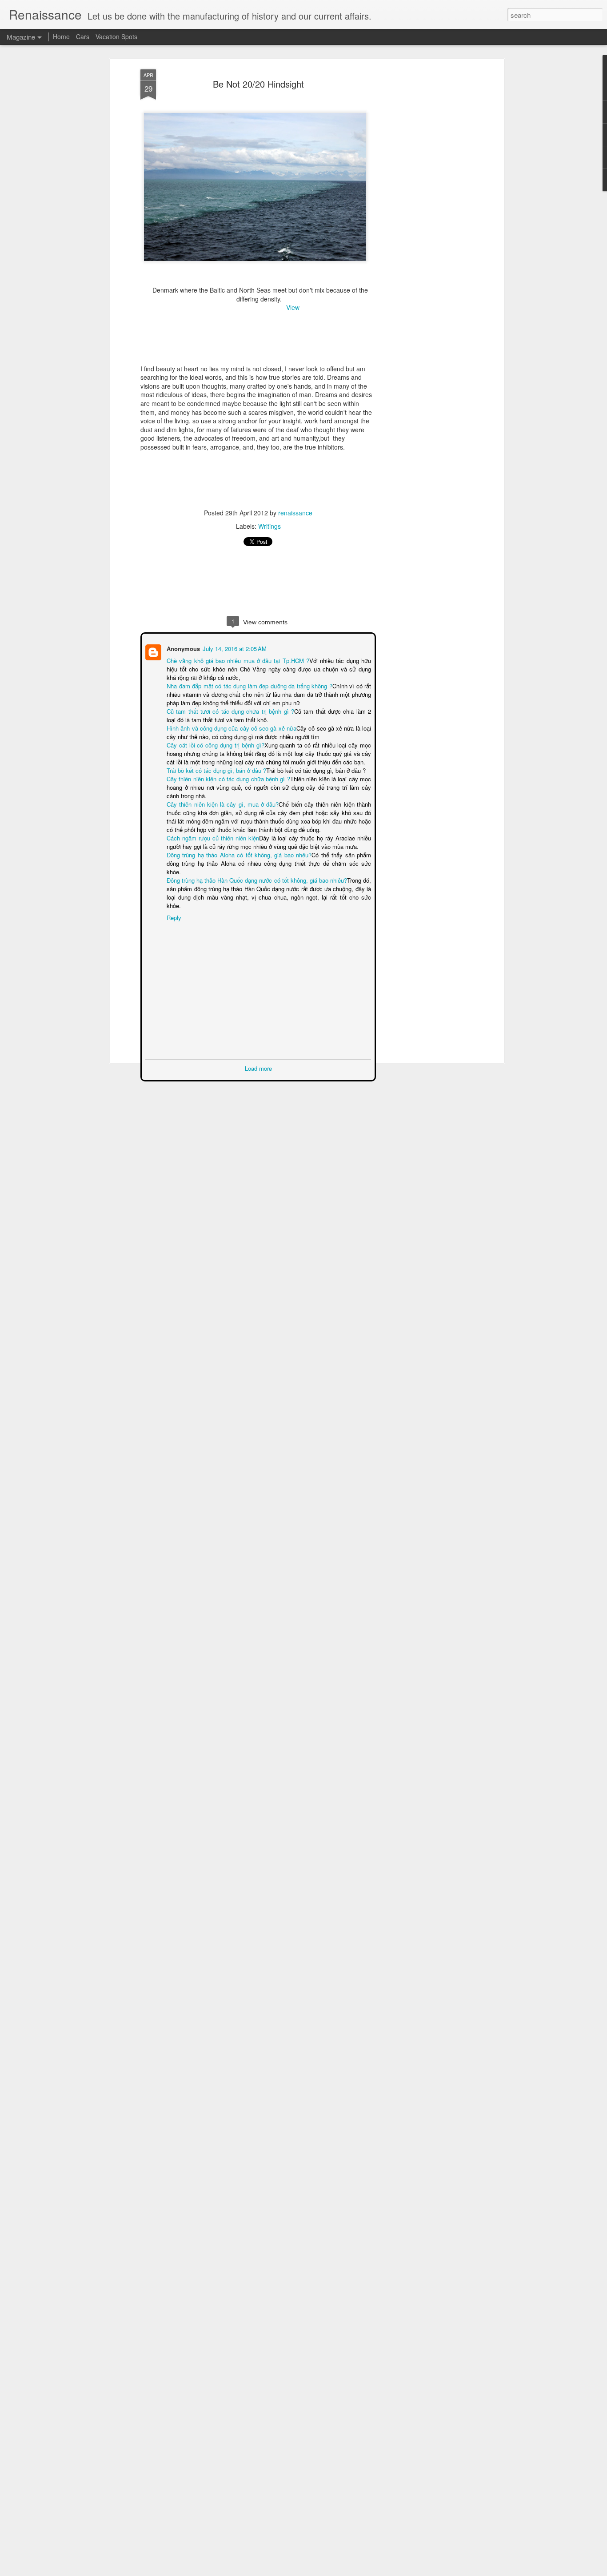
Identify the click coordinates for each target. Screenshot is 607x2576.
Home (61, 36)
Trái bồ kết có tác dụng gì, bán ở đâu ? (216, 770)
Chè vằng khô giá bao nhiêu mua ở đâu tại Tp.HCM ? (238, 660)
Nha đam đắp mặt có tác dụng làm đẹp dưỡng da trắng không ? (249, 685)
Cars (83, 36)
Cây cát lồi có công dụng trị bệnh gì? (215, 744)
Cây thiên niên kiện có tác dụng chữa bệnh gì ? (228, 778)
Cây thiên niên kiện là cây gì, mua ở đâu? (222, 803)
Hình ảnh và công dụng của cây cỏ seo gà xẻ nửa (231, 727)
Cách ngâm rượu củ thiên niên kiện (212, 837)
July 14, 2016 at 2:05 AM (234, 648)
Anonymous (182, 648)
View (292, 307)
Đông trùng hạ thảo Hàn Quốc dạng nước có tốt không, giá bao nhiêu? (257, 871)
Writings (270, 526)
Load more (258, 1051)
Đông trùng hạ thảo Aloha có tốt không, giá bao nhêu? (239, 854)
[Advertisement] (425, 209)
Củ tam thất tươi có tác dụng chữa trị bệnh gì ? (227, 710)
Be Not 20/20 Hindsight (258, 84)
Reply (173, 900)
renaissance (295, 513)
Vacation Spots (116, 36)
